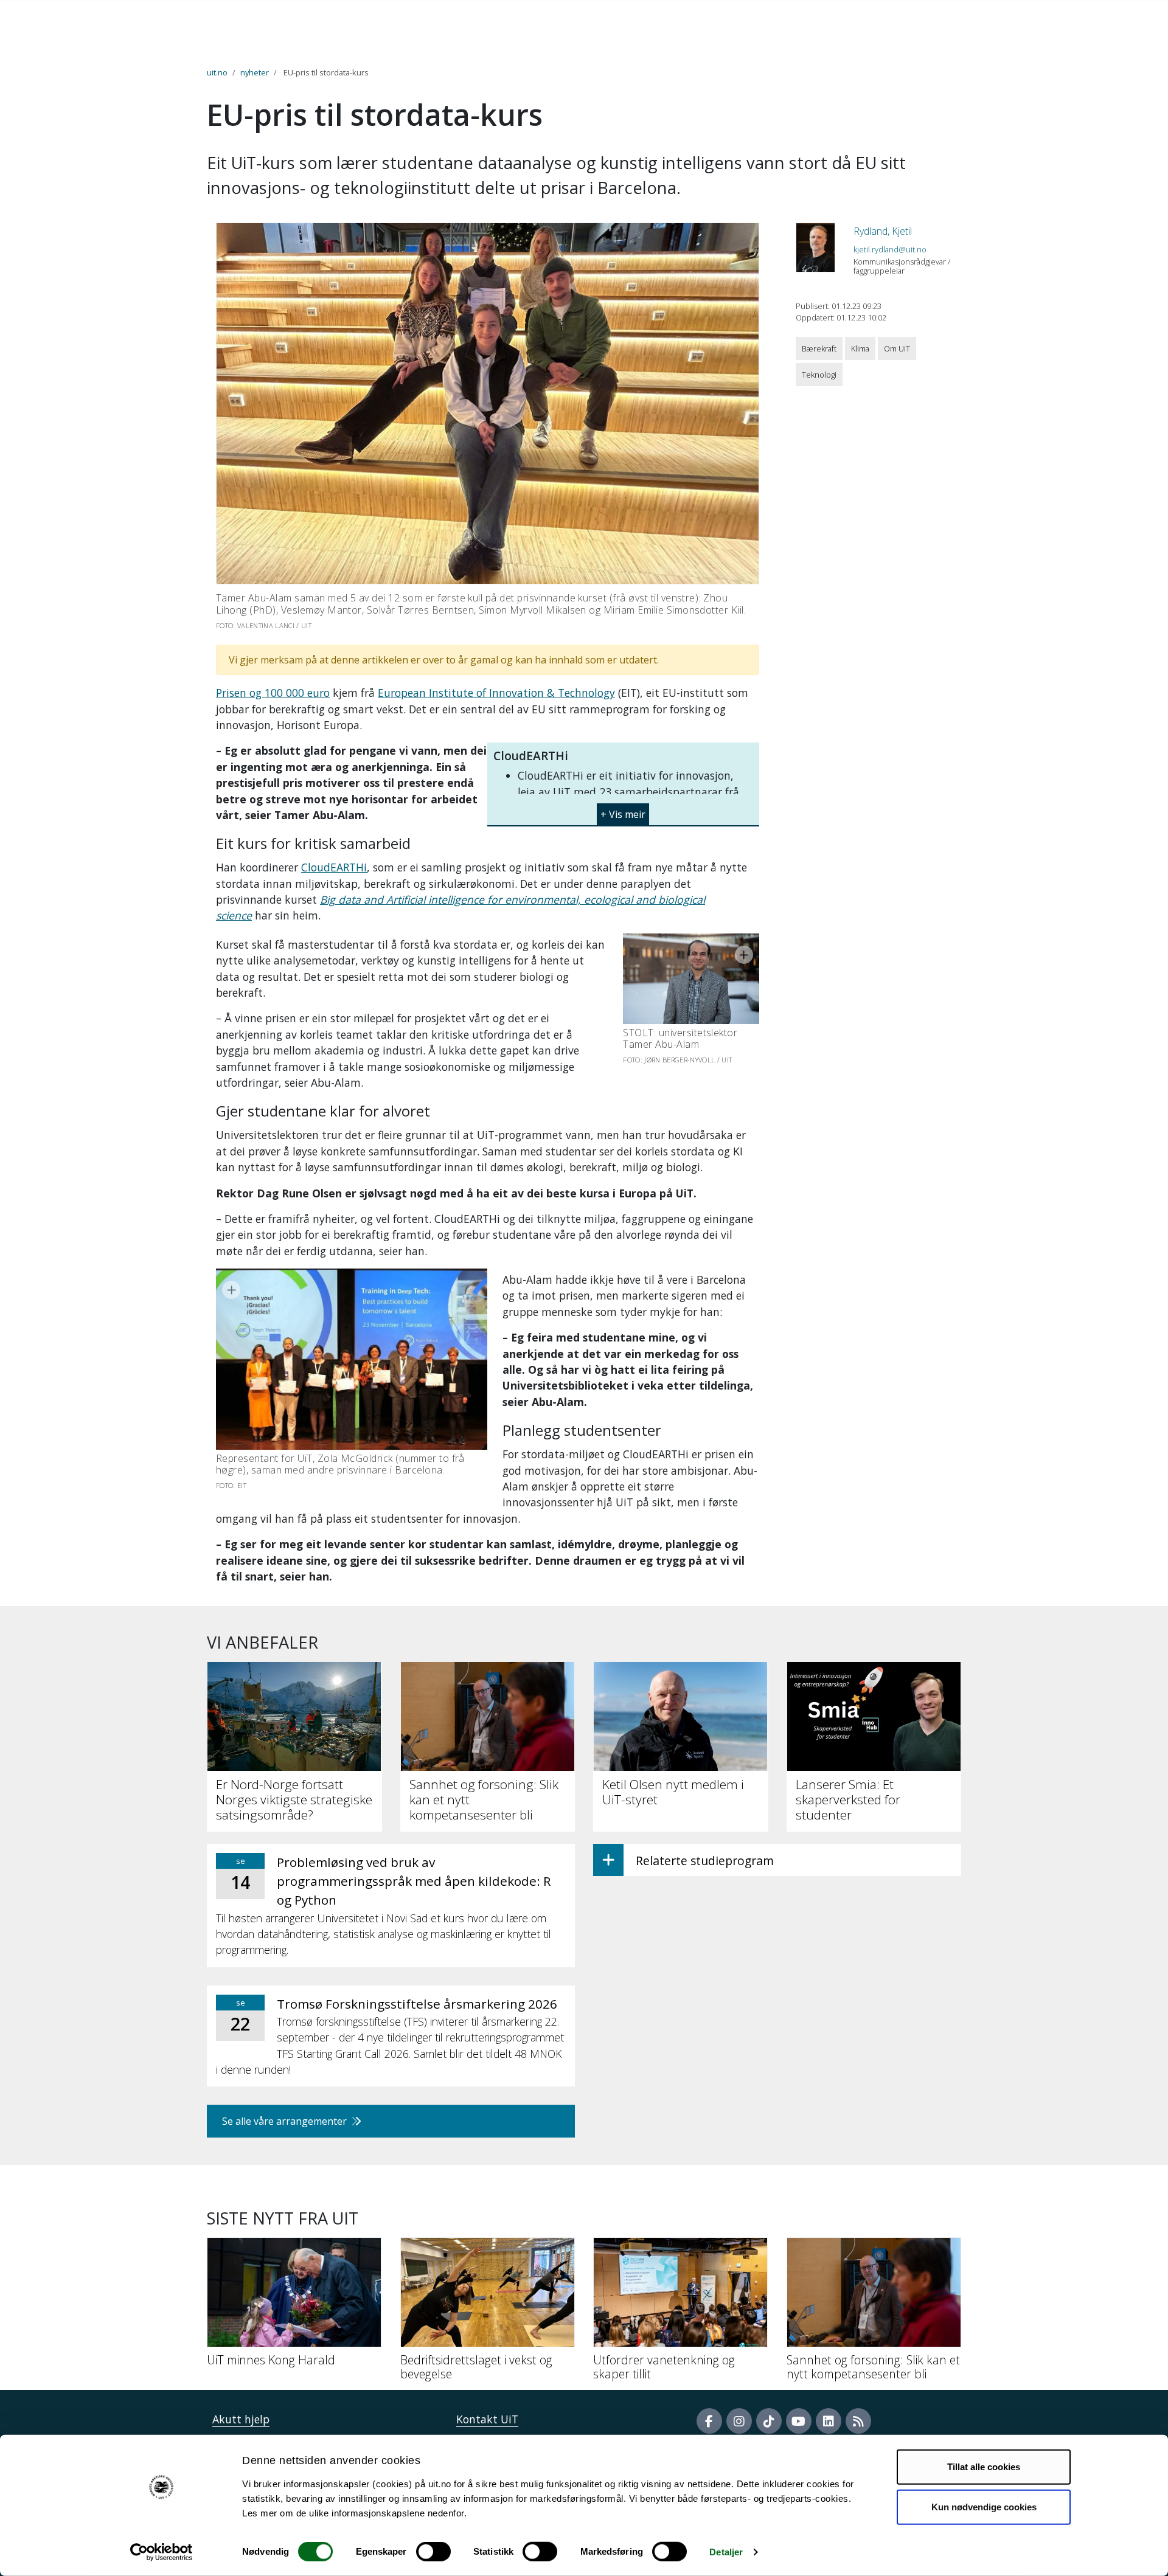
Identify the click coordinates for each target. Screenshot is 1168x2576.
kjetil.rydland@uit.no (890, 249)
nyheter (255, 72)
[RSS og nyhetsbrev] (858, 2421)
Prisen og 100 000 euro (273, 693)
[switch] (433, 2552)
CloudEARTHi (334, 867)
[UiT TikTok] (769, 2421)
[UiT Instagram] (739, 2421)
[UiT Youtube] (799, 2421)
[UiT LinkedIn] (829, 2421)
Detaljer (726, 2552)
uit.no (217, 72)
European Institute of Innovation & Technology (496, 693)
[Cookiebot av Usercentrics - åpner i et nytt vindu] (162, 2552)
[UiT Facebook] (709, 2421)
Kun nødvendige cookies (984, 2506)
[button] (623, 810)
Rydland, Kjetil (883, 231)
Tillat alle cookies (984, 2467)
